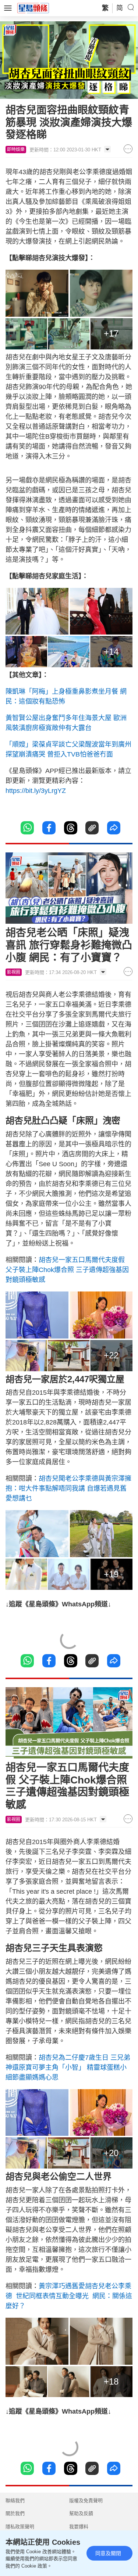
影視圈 (14, 972)
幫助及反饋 (81, 2513)
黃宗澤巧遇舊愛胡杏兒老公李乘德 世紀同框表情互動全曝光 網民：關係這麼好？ (69, 2296)
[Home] (33, 8)
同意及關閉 (108, 2553)
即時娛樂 (16, 150)
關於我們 (15, 2513)
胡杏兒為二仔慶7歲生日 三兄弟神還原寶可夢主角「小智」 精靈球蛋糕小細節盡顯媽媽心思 (68, 2067)
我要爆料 (79, 2527)
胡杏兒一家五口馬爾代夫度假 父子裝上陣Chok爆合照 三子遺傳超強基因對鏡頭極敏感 (67, 1270)
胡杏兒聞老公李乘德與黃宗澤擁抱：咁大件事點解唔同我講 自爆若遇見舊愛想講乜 (68, 1488)
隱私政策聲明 (20, 2527)
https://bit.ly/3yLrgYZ (36, 791)
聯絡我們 (15, 2500)
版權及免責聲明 (86, 2500)
